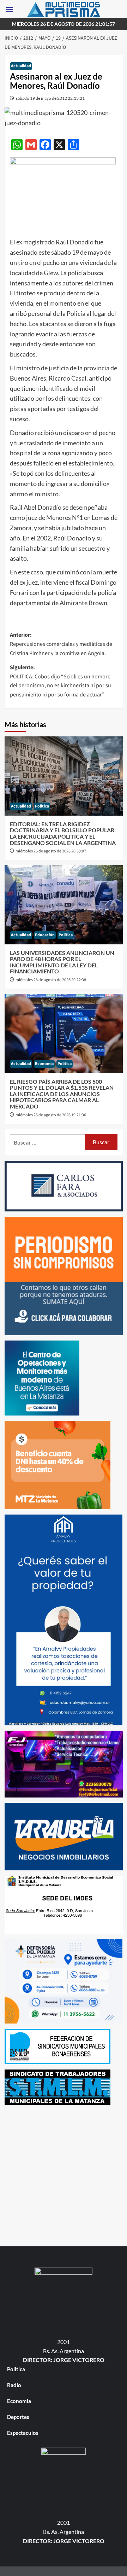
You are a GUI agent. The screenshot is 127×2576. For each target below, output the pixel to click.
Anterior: (61, 644)
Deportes (18, 2417)
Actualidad (21, 66)
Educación (45, 935)
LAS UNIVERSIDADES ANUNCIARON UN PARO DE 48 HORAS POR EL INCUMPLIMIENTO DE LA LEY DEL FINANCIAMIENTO (62, 962)
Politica (42, 806)
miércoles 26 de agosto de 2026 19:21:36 (51, 1115)
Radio (14, 2385)
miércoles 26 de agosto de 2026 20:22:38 (51, 980)
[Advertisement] (64, 2174)
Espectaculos (23, 2433)
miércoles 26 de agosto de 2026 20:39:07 (51, 851)
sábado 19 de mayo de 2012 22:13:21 (50, 98)
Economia (44, 1064)
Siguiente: (61, 681)
